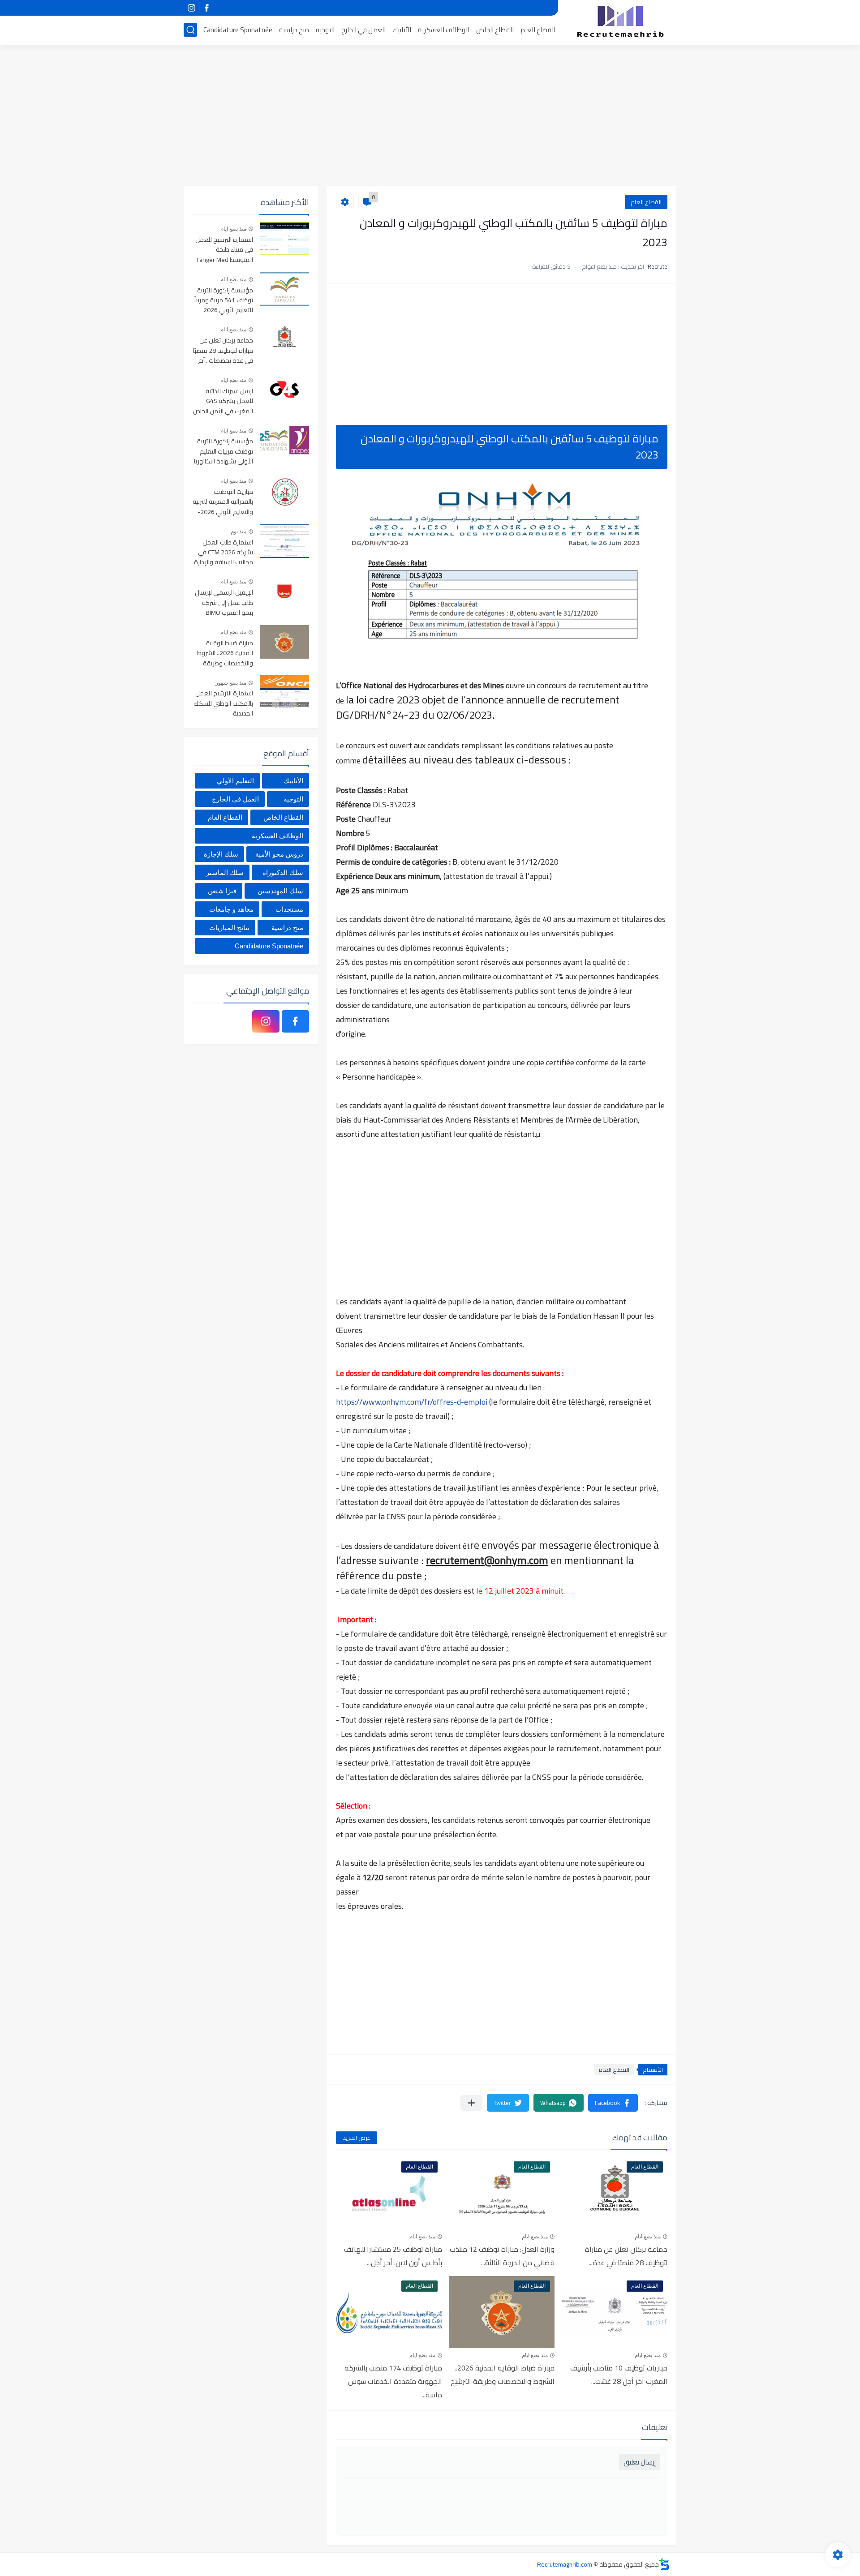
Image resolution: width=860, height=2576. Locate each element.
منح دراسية (294, 30)
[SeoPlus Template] (664, 2564)
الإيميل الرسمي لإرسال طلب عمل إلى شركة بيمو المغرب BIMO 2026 (224, 603)
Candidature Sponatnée (238, 30)
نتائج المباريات (229, 928)
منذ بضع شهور (231, 683)
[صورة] (284, 238)
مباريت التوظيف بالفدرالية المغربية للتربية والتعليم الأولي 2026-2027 (223, 502)
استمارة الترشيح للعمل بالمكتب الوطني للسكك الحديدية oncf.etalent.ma (223, 704)
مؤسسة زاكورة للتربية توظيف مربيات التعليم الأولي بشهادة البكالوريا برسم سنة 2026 (224, 452)
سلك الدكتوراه (283, 872)
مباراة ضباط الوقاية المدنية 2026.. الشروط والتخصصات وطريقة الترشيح (503, 2375)
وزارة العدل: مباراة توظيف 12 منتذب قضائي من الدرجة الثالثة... (502, 2256)
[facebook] (206, 8)
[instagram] (191, 8)
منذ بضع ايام (648, 2237)
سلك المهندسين (280, 891)
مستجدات (289, 909)
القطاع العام (538, 30)
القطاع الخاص (495, 30)
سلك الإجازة (221, 854)
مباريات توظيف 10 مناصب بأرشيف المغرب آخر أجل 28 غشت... (619, 2375)
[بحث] (190, 30)
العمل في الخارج (363, 30)
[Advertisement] (430, 116)
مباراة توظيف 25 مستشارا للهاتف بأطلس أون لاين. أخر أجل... (393, 2256)
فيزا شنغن (222, 891)
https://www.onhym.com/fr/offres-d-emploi (412, 1402)
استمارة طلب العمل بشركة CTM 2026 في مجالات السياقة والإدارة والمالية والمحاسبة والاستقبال (224, 553)
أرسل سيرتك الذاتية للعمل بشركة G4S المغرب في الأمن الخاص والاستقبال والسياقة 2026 (223, 401)
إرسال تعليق (640, 2462)
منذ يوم (239, 531)
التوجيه (325, 30)
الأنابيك (402, 30)
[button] (613, 2103)
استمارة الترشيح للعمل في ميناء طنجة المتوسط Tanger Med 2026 (224, 250)
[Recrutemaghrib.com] (620, 21)
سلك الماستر (225, 872)
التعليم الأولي (235, 781)
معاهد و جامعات (231, 909)
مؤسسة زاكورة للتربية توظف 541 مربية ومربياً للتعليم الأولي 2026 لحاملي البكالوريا (224, 301)
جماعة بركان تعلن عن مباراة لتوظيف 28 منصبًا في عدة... (626, 2256)
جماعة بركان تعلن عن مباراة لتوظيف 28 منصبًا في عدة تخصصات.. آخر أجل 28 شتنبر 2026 (223, 351)
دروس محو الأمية (279, 854)
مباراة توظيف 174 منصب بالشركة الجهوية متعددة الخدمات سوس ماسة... (393, 2381)
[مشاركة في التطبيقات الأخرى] (471, 2103)
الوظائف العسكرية (444, 30)
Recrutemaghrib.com (565, 2564)
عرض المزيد (357, 2138)
